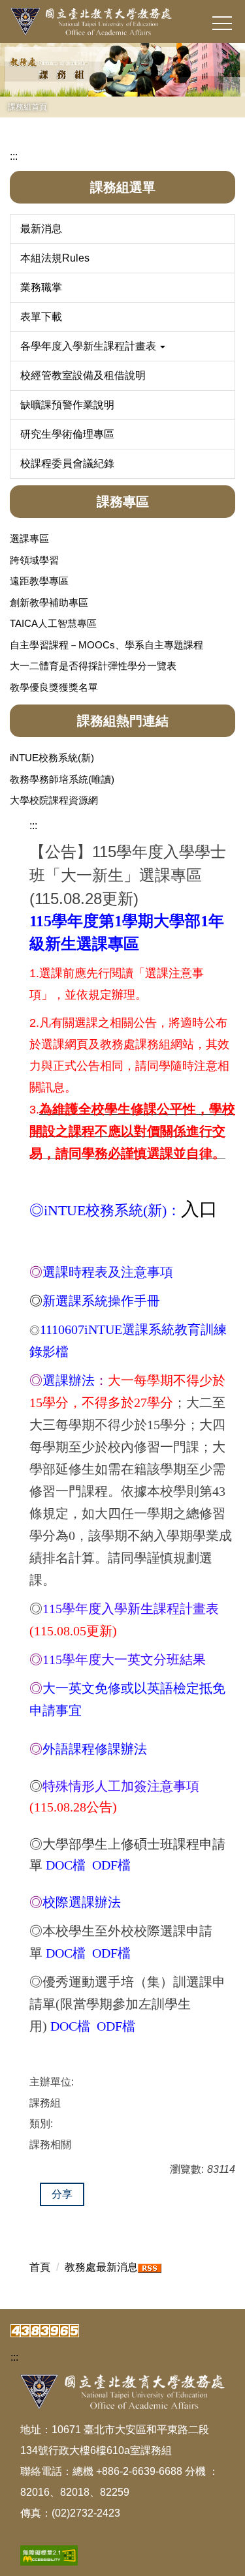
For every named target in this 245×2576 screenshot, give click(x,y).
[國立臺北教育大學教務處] (122, 22)
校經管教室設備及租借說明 (83, 375)
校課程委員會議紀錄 (67, 463)
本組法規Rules (55, 258)
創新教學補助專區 (49, 602)
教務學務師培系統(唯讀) (62, 779)
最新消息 (41, 229)
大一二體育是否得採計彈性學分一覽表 (93, 666)
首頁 (40, 2267)
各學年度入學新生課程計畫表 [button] (90, 346)
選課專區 (29, 538)
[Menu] (222, 23)
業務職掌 (41, 287)
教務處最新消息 (101, 2267)
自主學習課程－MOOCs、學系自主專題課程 (106, 645)
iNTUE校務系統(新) (52, 758)
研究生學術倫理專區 (67, 434)
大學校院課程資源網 (54, 800)
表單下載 (41, 317)
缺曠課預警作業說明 (67, 405)
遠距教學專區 (39, 581)
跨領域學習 (34, 560)
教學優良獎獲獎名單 (54, 687)
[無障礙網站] (49, 2555)
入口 (199, 1209)
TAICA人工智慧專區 (53, 623)
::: (14, 156)
